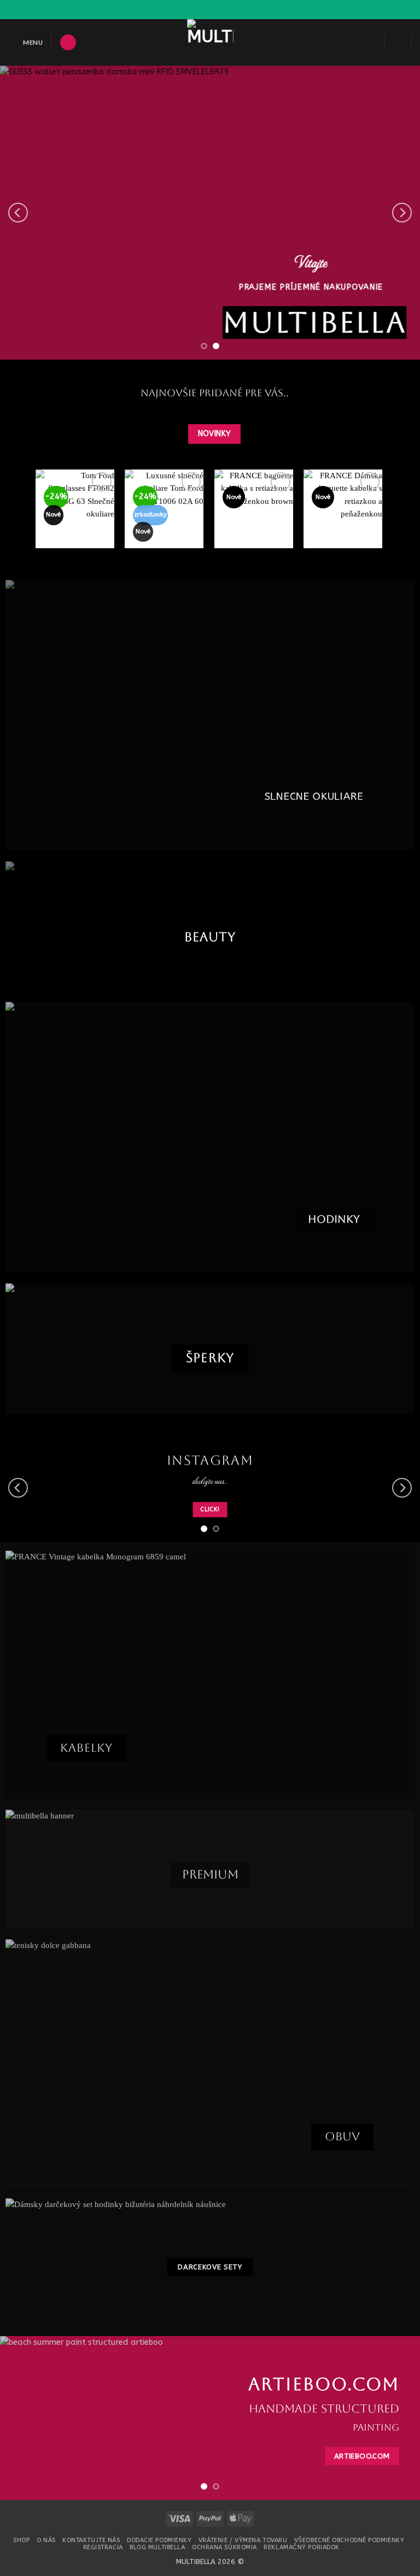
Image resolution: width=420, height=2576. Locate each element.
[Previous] (18, 213)
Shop (21, 2540)
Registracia (103, 2547)
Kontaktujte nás (91, 2540)
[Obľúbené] (371, 43)
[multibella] (210, 42)
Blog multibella (157, 2547)
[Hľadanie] (68, 43)
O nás (46, 2540)
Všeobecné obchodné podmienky (349, 2540)
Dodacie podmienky (159, 2540)
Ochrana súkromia (224, 2547)
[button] (25, 42)
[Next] (402, 213)
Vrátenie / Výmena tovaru (243, 2540)
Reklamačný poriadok (302, 2547)
